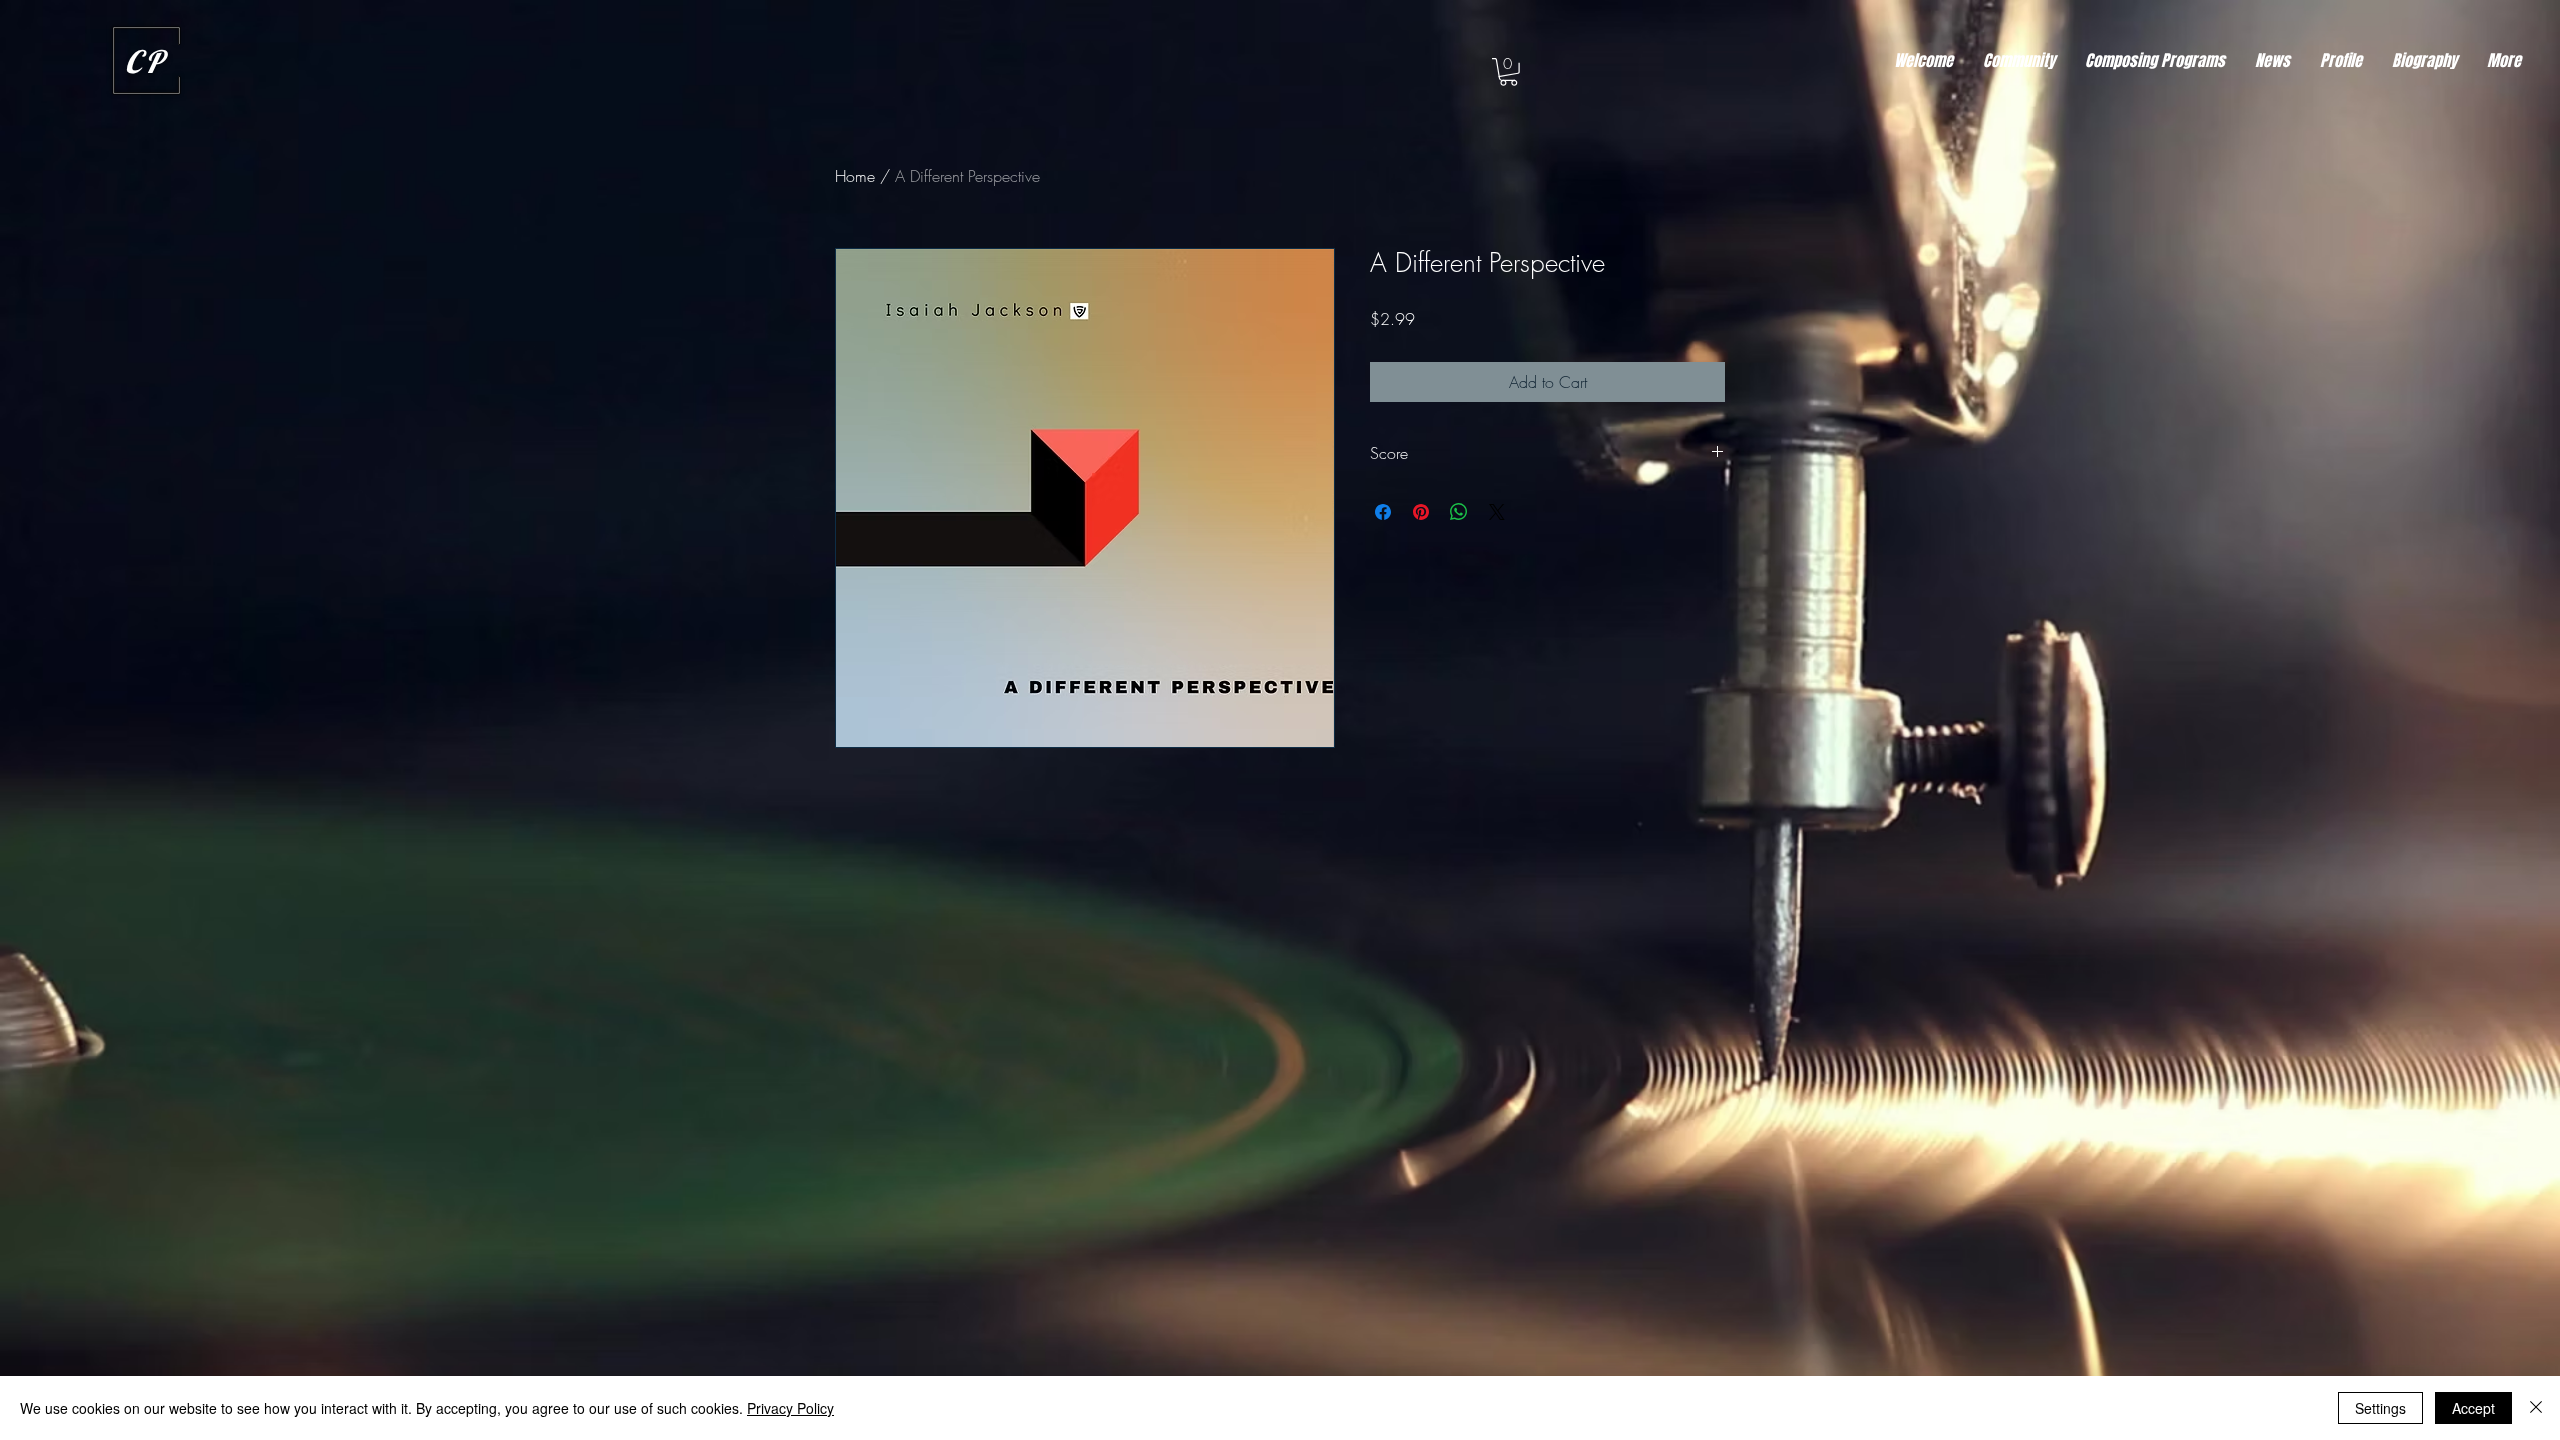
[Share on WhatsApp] (1459, 512)
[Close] (2536, 1408)
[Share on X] (1497, 512)
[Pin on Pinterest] (1421, 512)
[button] (1508, 72)
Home (855, 176)
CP (146, 61)
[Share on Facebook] (1383, 512)
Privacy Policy (790, 1408)
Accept (2473, 1408)
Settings (2380, 1408)
